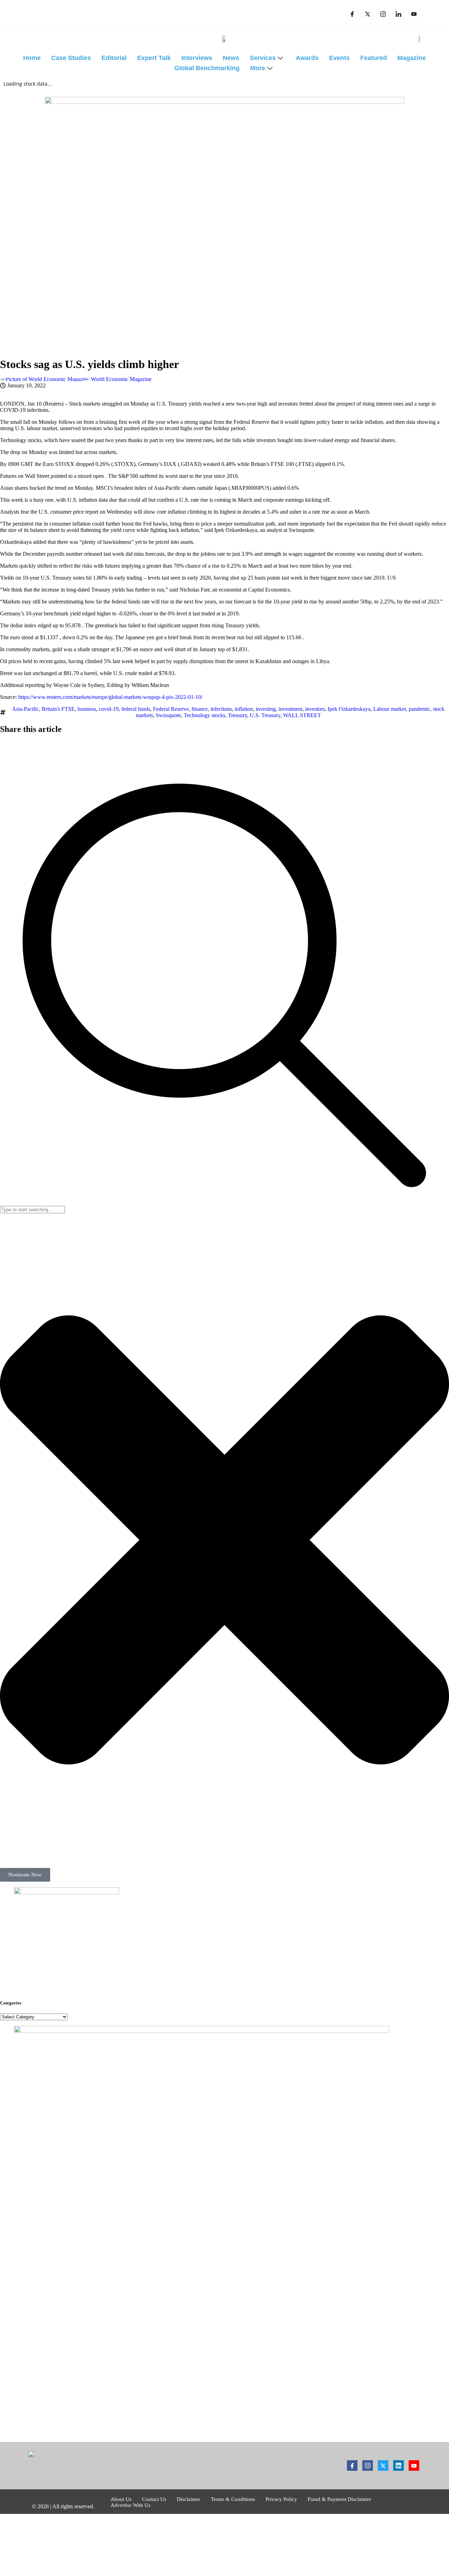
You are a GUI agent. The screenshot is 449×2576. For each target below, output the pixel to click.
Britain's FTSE (58, 709)
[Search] (224, 1203)
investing (266, 709)
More (258, 68)
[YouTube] (414, 14)
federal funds (136, 709)
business (87, 709)
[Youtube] (414, 2465)
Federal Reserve (171, 709)
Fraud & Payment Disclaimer (339, 2499)
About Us (121, 2499)
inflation (244, 709)
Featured (374, 58)
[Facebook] (352, 14)
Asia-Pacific (25, 709)
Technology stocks (205, 715)
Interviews (197, 58)
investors (315, 709)
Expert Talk (154, 58)
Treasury (237, 715)
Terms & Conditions (233, 2499)
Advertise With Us (130, 2505)
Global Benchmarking (207, 68)
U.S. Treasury (265, 715)
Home (32, 58)
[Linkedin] (398, 14)
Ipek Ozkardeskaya (349, 709)
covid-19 (109, 709)
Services (263, 58)
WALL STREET (302, 715)
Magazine (412, 58)
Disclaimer (189, 2499)
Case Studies (71, 58)
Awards (307, 58)
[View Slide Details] (67, 1892)
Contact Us (154, 2499)
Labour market (390, 709)
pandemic (419, 709)
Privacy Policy (281, 2499)
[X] (368, 14)
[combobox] (32, 1210)
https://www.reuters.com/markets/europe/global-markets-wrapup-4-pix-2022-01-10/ (110, 697)
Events (339, 58)
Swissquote (168, 715)
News (231, 58)
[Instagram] (383, 14)
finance (200, 709)
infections (221, 709)
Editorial (114, 58)
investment (290, 709)
